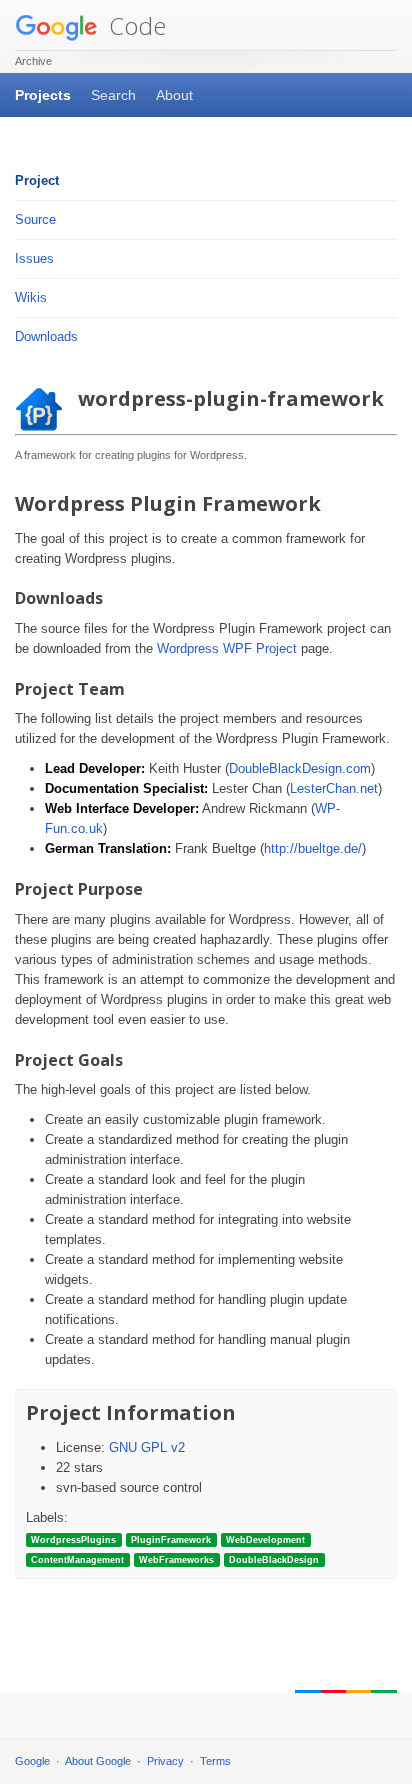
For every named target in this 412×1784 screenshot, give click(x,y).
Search (113, 95)
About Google (98, 1761)
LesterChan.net (334, 788)
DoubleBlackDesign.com (300, 768)
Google (32, 1761)
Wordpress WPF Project (227, 648)
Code (134, 25)
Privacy (165, 1761)
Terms (215, 1761)
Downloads (46, 336)
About (174, 95)
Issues (34, 258)
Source (35, 219)
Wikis (31, 297)
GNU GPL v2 (147, 1447)
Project (37, 180)
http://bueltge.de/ (313, 848)
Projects (43, 95)
